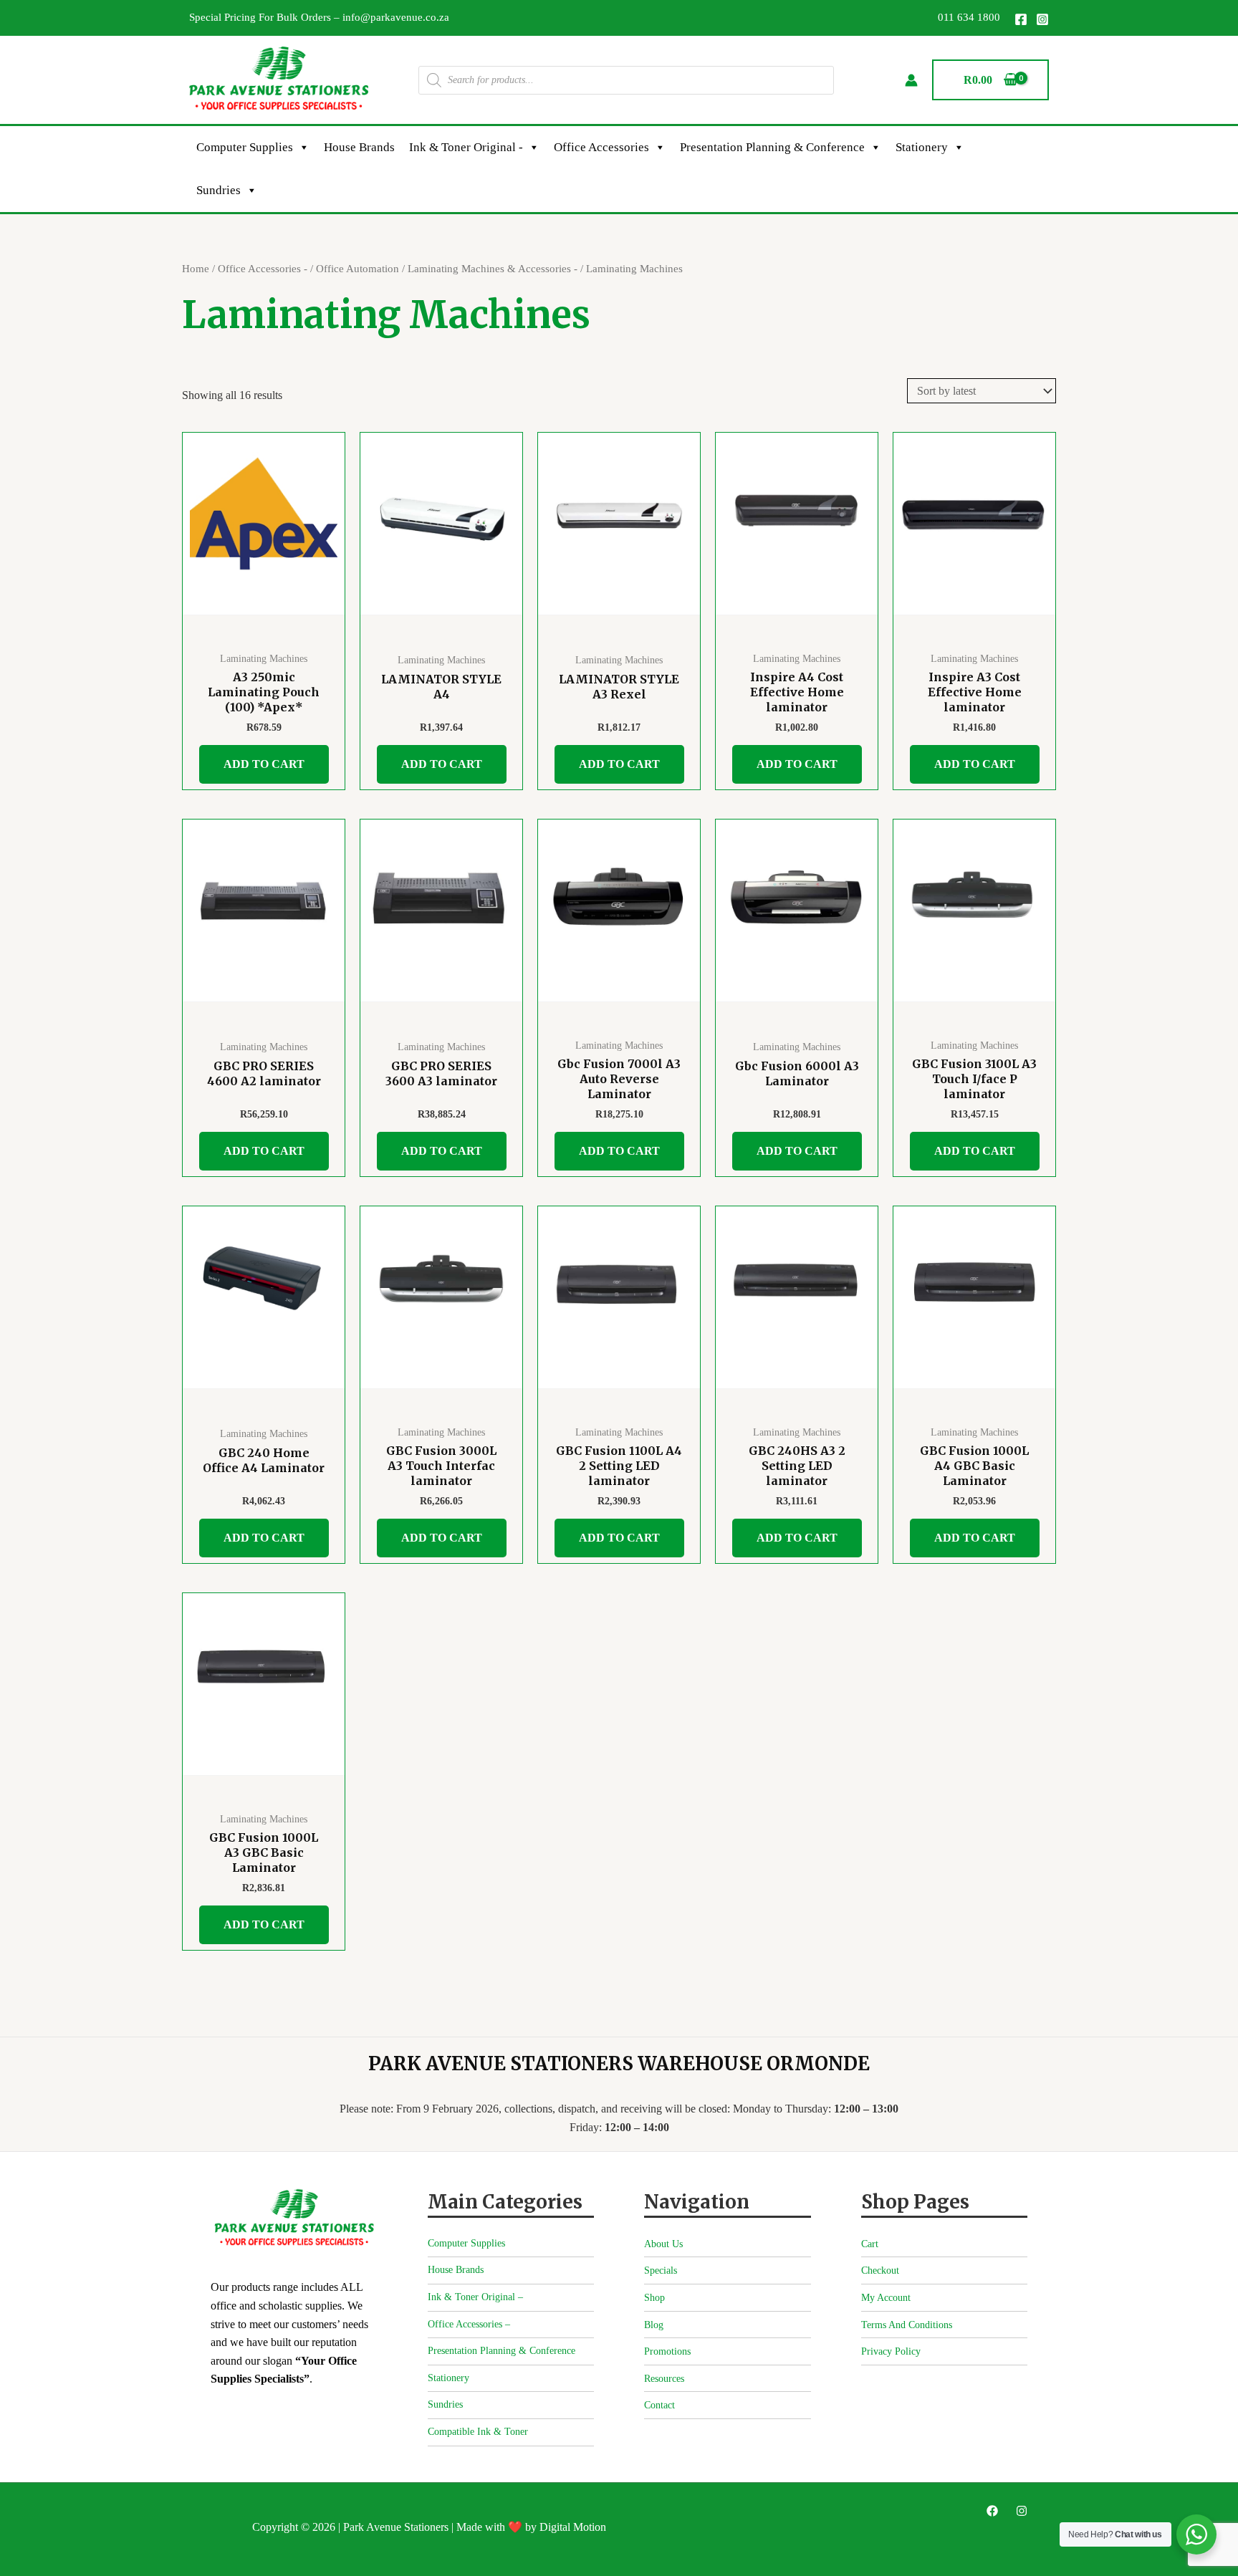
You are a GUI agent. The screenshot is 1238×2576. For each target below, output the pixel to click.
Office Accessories (601, 147)
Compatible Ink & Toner (478, 2432)
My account (886, 2298)
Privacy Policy (891, 2351)
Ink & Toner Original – (475, 2297)
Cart (870, 2244)
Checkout (880, 2270)
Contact (659, 2405)
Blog (654, 2325)
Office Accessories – (469, 2324)
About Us (663, 2244)
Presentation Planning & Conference (772, 147)
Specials (661, 2270)
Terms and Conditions (907, 2325)
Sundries (219, 190)
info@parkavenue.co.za (396, 17)
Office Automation (358, 269)
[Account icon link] (911, 80)
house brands (359, 147)
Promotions (667, 2351)
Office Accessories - (263, 269)
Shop (654, 2298)
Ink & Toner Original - (466, 147)
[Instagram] (1042, 19)
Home (196, 269)
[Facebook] (1021, 19)
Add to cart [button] (264, 764)
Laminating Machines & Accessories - (493, 269)
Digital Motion (573, 2527)
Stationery (922, 147)
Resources (664, 2379)
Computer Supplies (245, 147)
